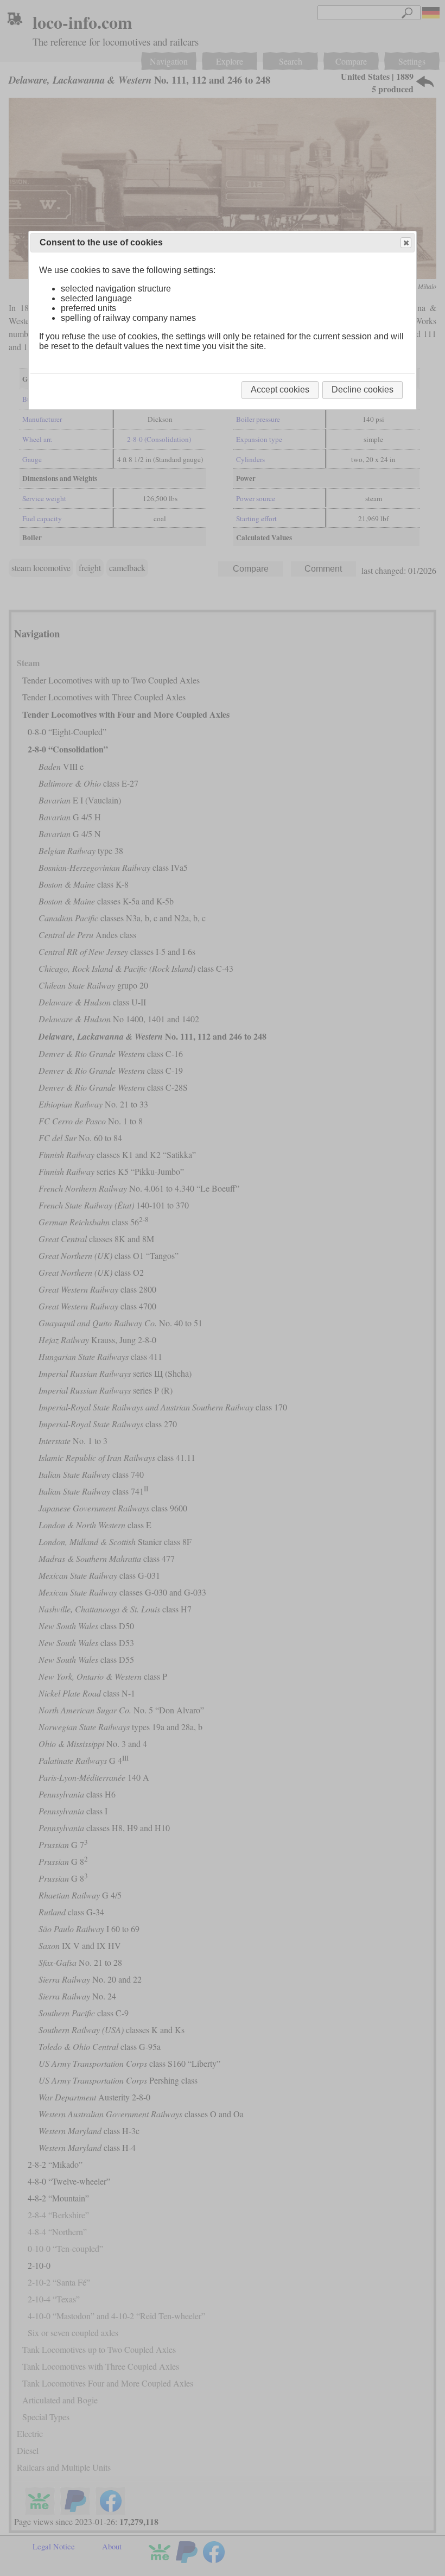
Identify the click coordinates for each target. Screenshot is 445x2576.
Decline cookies (363, 390)
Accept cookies (280, 390)
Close (406, 243)
